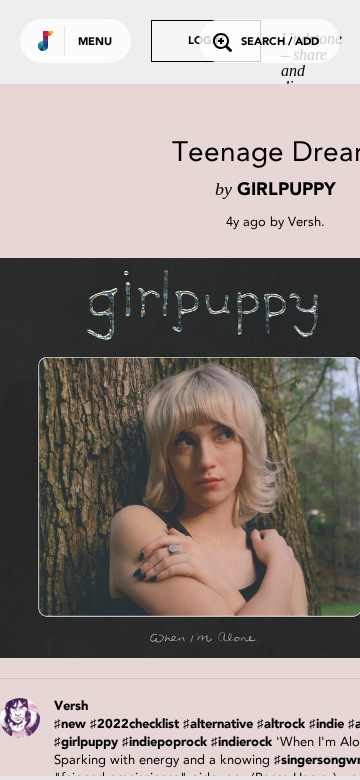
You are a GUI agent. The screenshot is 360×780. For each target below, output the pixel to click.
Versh (304, 221)
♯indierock (241, 742)
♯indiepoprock (164, 742)
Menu (95, 42)
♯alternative (218, 724)
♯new (70, 724)
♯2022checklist (134, 724)
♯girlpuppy (86, 742)
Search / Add (280, 42)
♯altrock (281, 724)
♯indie (326, 724)
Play (200, 458)
